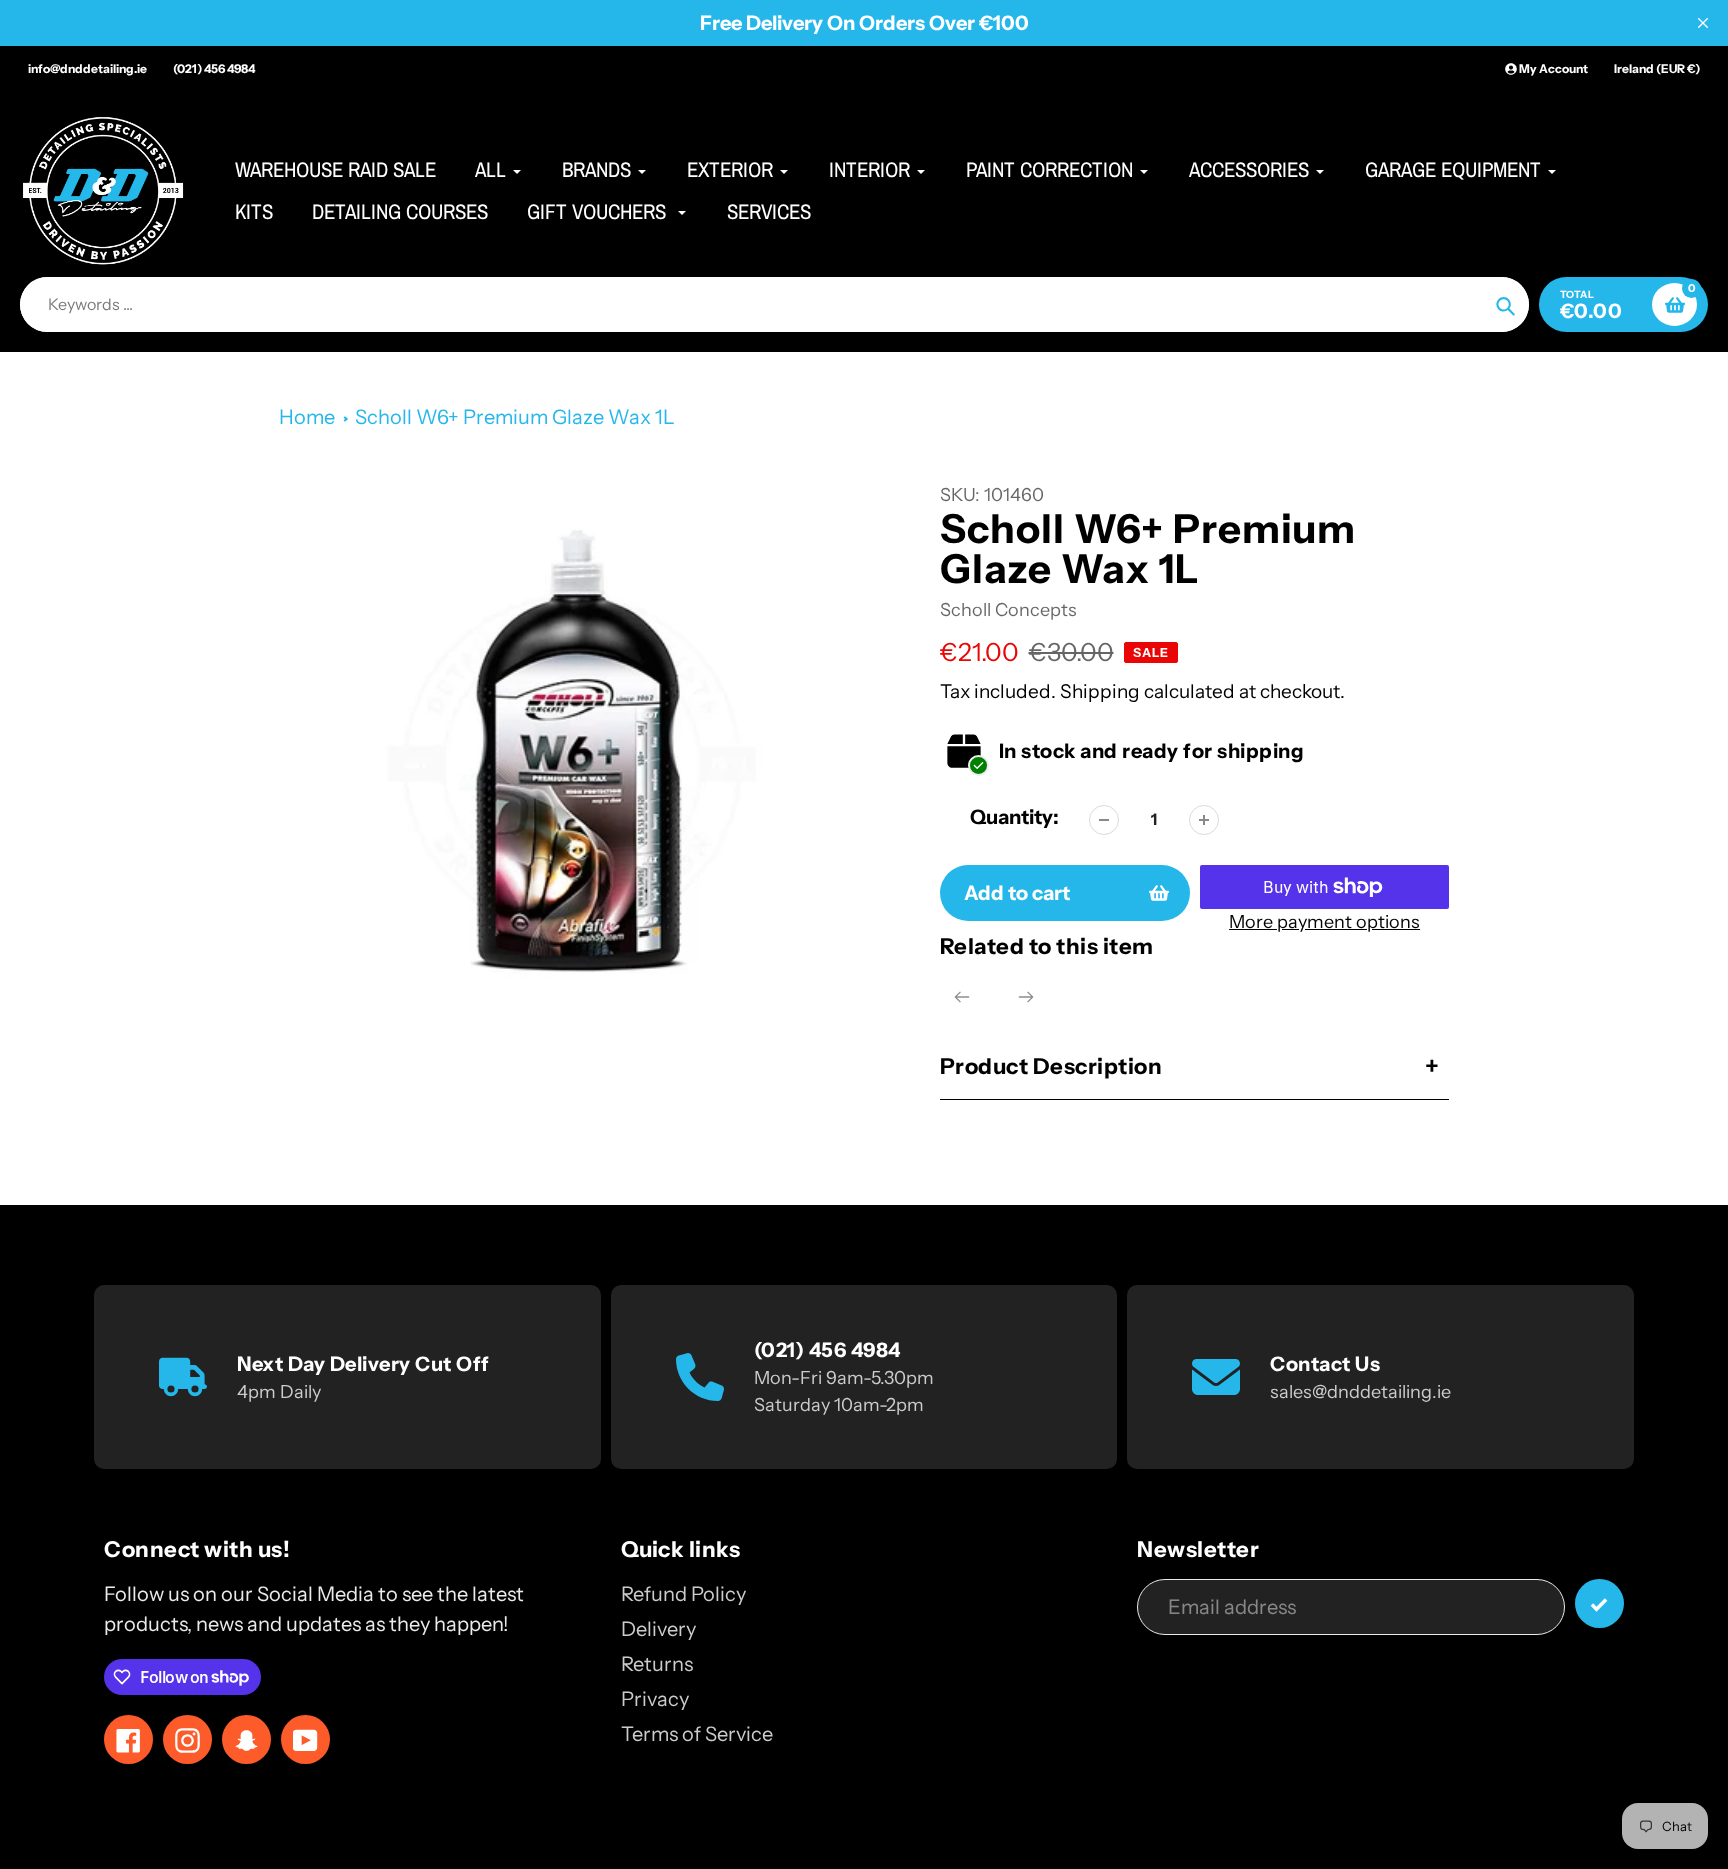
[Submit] (1599, 1603)
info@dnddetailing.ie (87, 68)
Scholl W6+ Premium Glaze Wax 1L (515, 417)
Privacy (655, 1699)
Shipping (1100, 691)
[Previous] (962, 997)
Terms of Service (697, 1734)
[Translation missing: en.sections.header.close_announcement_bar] (1703, 23)
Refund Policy (683, 1594)
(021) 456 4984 (214, 68)
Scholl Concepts (1008, 610)
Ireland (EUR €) (1657, 68)
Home (307, 417)
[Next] (1026, 997)
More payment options (1324, 922)
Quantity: (1014, 817)
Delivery (658, 1629)
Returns (657, 1664)
